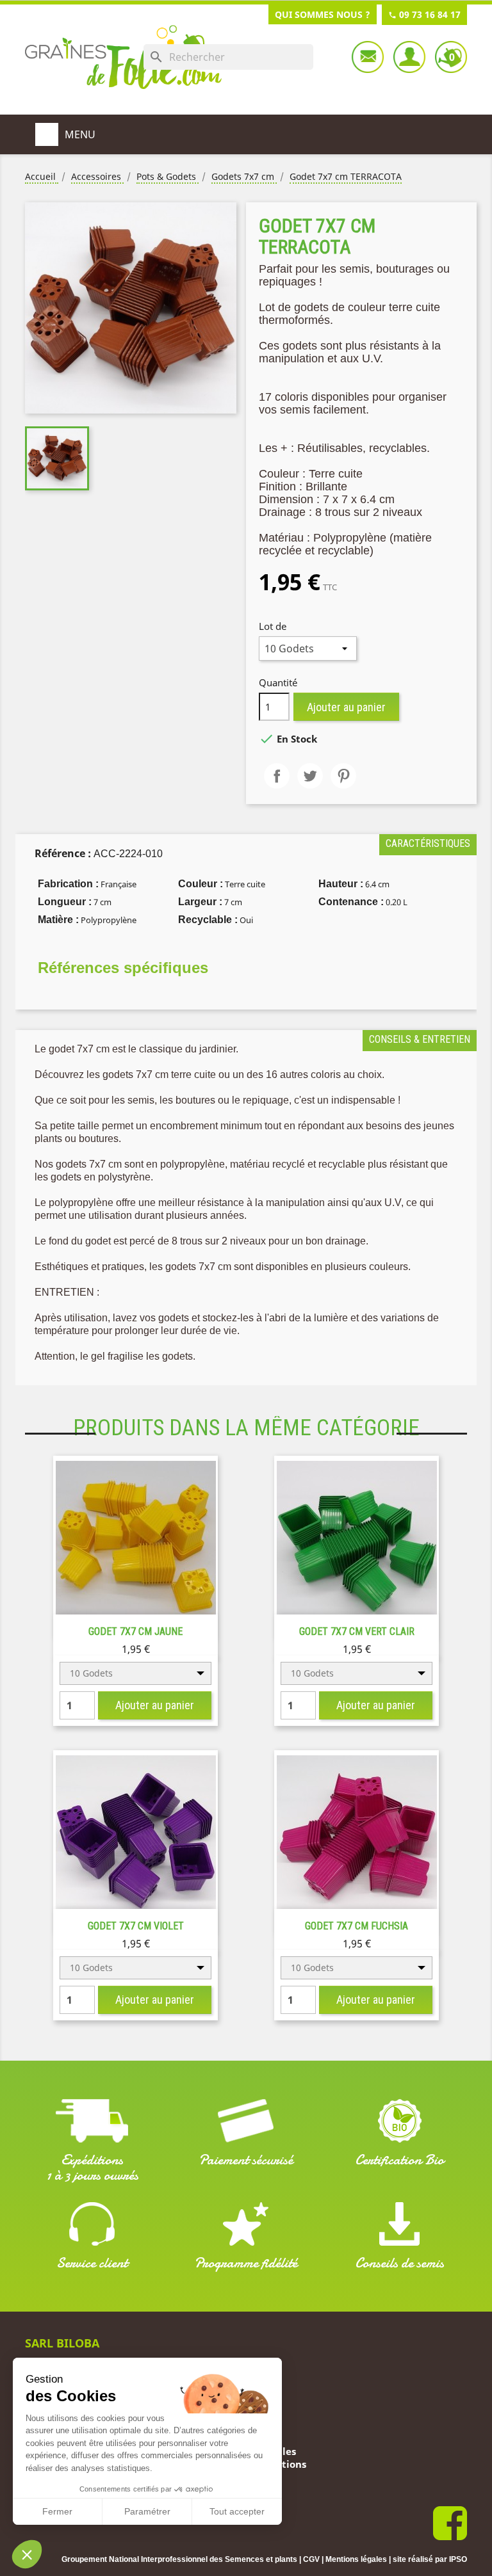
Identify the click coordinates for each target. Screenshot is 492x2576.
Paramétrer (147, 2511)
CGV (311, 2559)
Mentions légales (356, 2559)
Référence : (63, 853)
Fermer (57, 2511)
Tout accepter (237, 2511)
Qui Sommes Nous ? (323, 14)
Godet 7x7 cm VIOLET (136, 1926)
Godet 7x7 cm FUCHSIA (357, 1926)
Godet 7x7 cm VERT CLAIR (357, 1631)
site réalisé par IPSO (430, 2559)
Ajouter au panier (346, 707)
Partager (277, 776)
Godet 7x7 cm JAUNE (135, 1631)
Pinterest (343, 776)
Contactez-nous (368, 57)
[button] (27, 2554)
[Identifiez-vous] (409, 57)
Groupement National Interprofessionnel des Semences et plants (179, 2559)
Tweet (310, 776)
